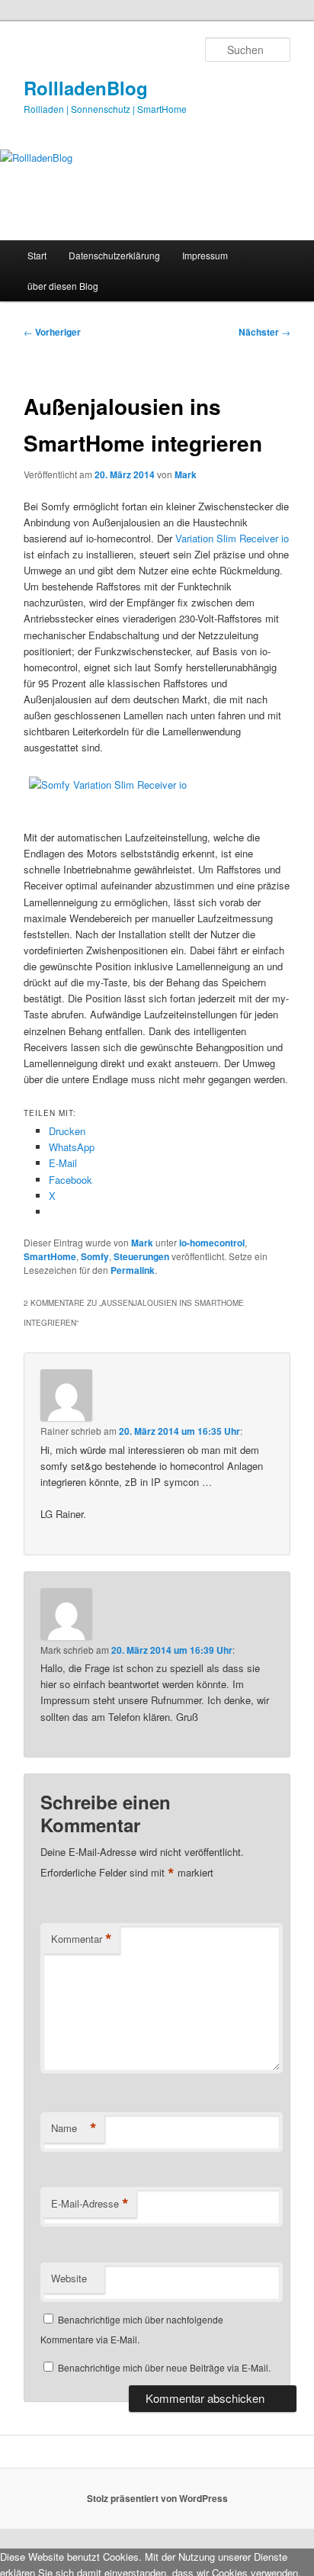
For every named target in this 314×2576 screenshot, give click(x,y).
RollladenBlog (86, 88)
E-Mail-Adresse (90, 2204)
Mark (186, 474)
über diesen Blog (63, 286)
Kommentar (82, 1939)
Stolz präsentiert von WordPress (157, 2498)
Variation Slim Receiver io (232, 538)
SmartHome (50, 1256)
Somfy (95, 1256)
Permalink (133, 1270)
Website (69, 2278)
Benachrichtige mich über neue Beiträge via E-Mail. (164, 2367)
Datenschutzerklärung (114, 255)
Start (37, 255)
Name (74, 2128)
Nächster (264, 332)
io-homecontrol (212, 1243)
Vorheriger (52, 332)
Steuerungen (141, 1256)
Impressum (205, 255)
